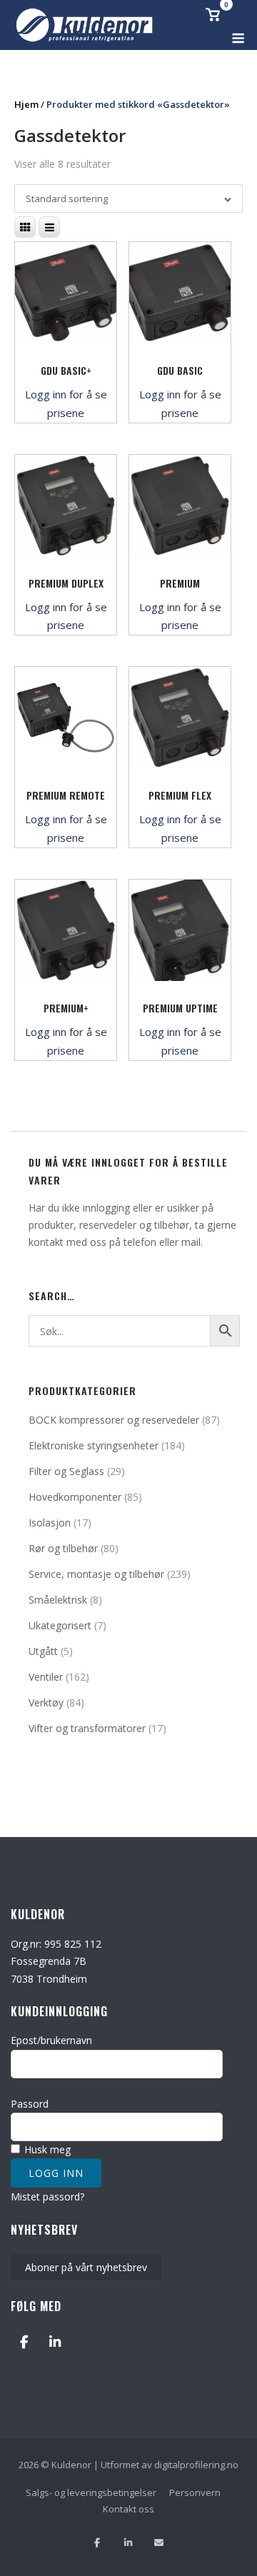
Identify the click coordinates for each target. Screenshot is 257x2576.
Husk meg (46, 2149)
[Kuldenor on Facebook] (24, 2342)
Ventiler (46, 1677)
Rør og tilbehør (63, 1548)
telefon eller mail (162, 1242)
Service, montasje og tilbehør (96, 1574)
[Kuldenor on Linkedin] (55, 2342)
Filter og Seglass (66, 1471)
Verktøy (46, 1702)
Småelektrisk (58, 1600)
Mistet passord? (47, 2197)
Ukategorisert (60, 1625)
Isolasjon (50, 1523)
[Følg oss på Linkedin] (128, 2543)
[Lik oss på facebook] (97, 2543)
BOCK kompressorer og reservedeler (114, 1420)
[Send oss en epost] (159, 2543)
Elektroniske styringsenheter (94, 1445)
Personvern (195, 2492)
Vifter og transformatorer (87, 1728)
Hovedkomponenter (75, 1497)
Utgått (43, 1651)
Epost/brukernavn (51, 2040)
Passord (30, 2104)
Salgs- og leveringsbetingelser (91, 2492)
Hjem (26, 104)
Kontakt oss (128, 2509)
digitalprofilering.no (196, 2465)
